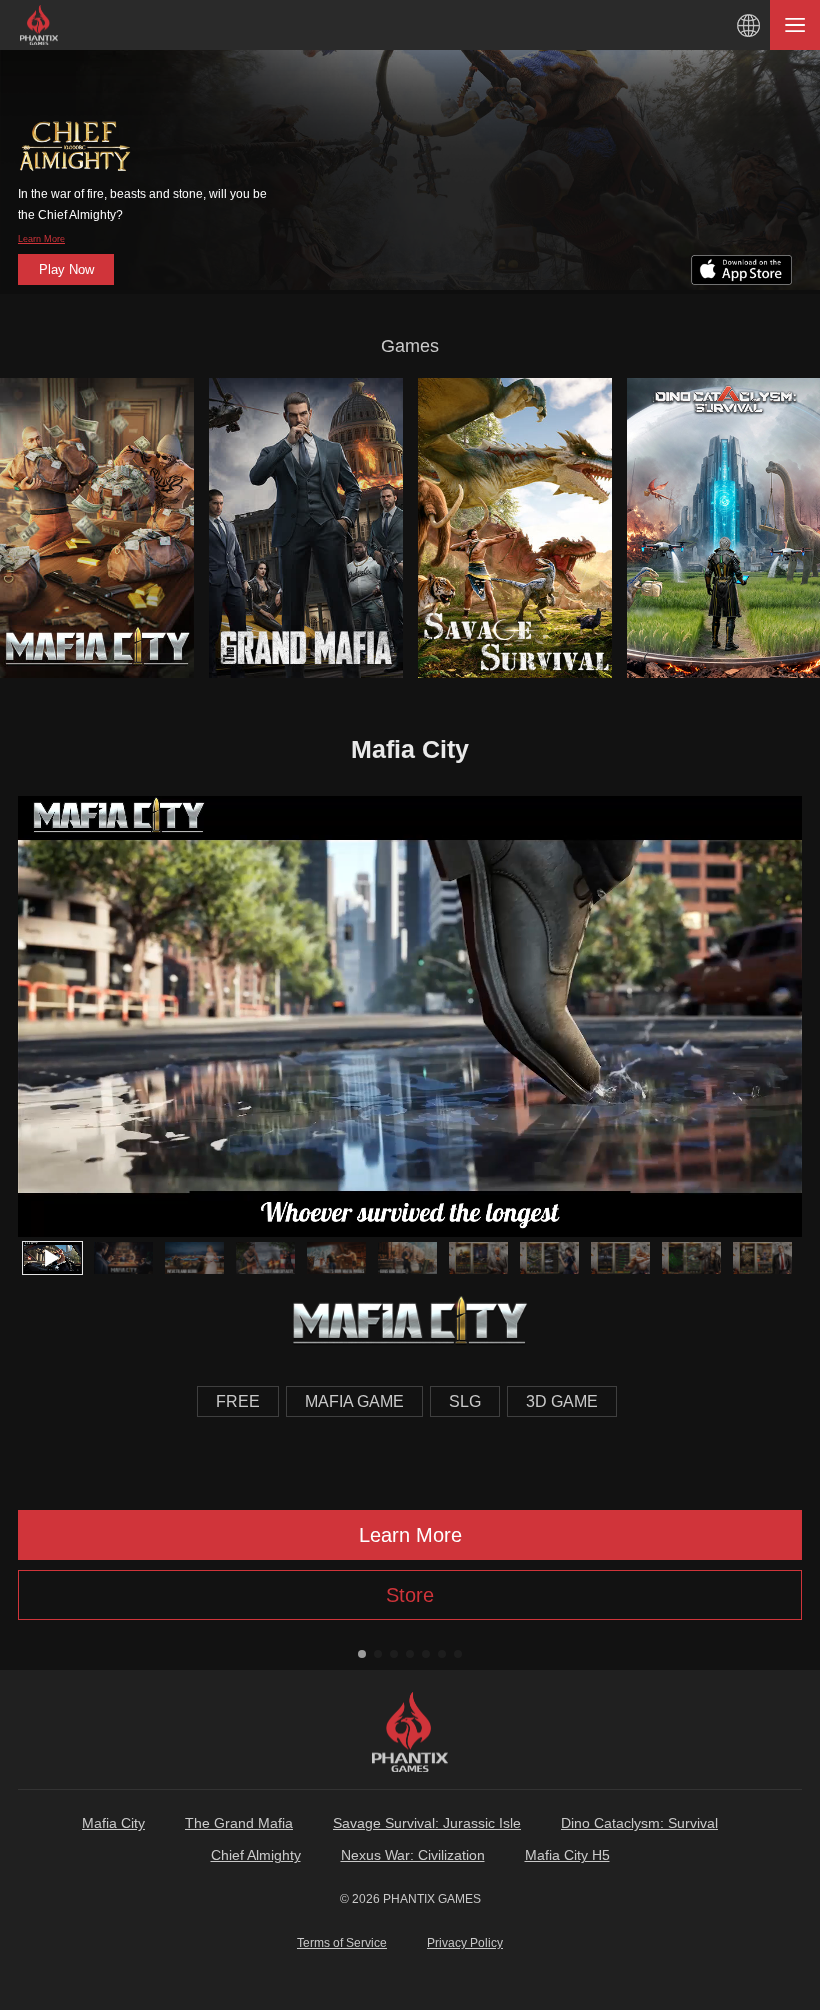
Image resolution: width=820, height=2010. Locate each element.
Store (410, 1595)
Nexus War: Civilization (413, 1855)
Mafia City (113, 1823)
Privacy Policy (465, 1943)
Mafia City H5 (567, 1855)
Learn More (41, 239)
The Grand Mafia (239, 1823)
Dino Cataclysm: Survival (639, 1823)
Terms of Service (342, 1943)
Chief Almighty (256, 1855)
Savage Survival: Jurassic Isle (427, 1823)
